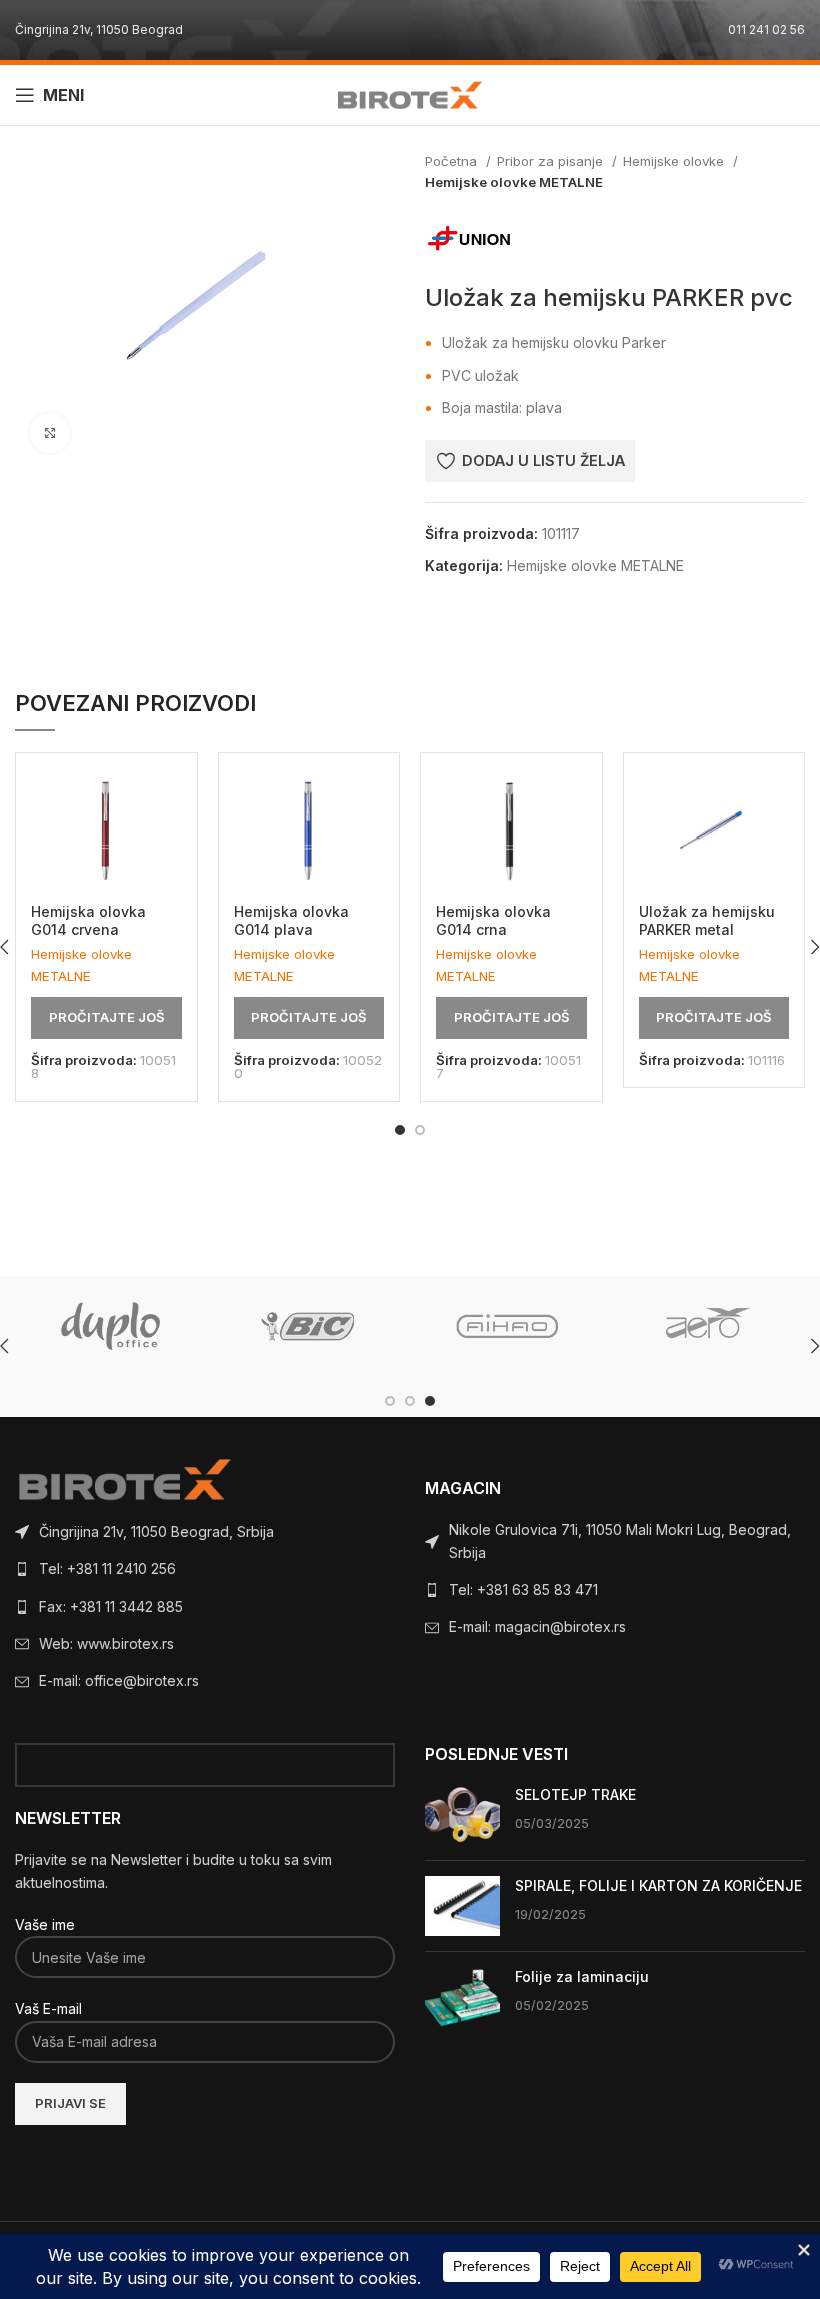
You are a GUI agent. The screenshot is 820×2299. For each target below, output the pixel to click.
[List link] (205, 1532)
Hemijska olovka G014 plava (291, 920)
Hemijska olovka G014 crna (493, 920)
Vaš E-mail (48, 2008)
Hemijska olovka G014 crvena (88, 920)
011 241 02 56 (766, 29)
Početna (453, 161)
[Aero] (703, 1326)
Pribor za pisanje (552, 161)
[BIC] (309, 1326)
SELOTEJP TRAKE (575, 1794)
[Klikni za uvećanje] (50, 433)
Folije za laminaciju (582, 1976)
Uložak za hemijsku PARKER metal (707, 920)
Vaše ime (45, 1924)
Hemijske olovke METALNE (514, 182)
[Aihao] (506, 1326)
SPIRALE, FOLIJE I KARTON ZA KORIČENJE (658, 1885)
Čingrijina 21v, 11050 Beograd (99, 29)
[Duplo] (111, 1326)
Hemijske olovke (675, 161)
